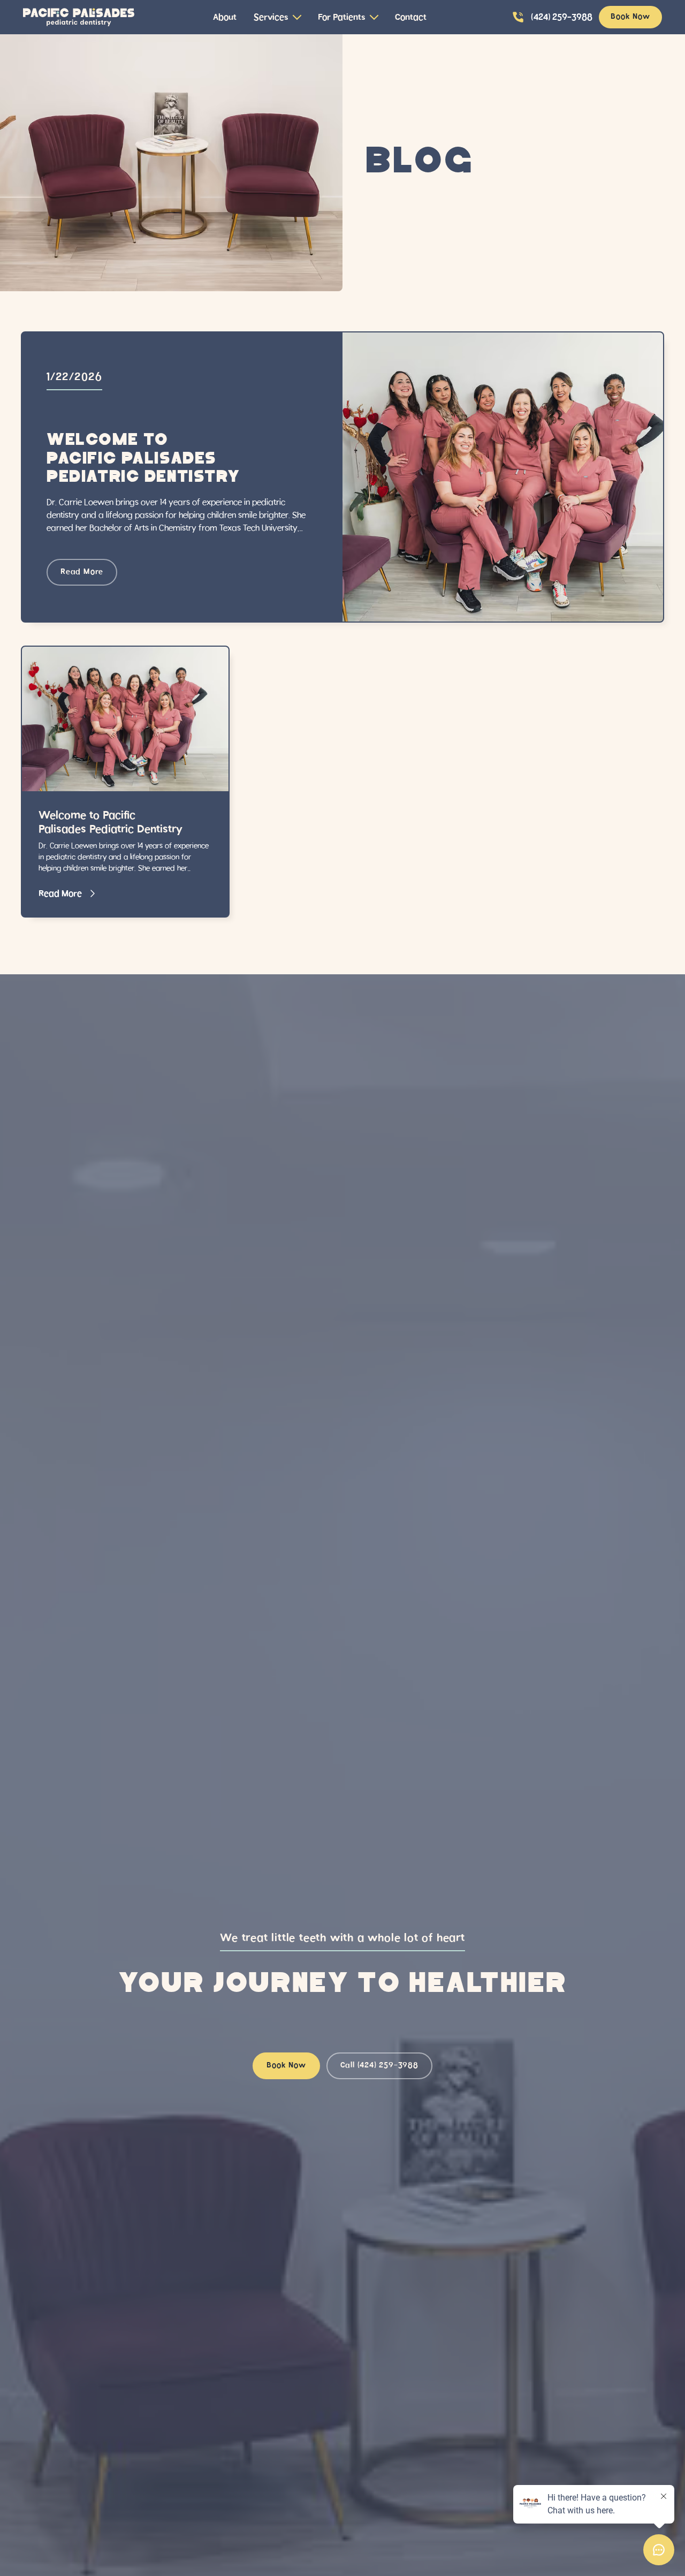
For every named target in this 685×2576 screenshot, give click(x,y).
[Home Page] (79, 17)
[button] (277, 17)
